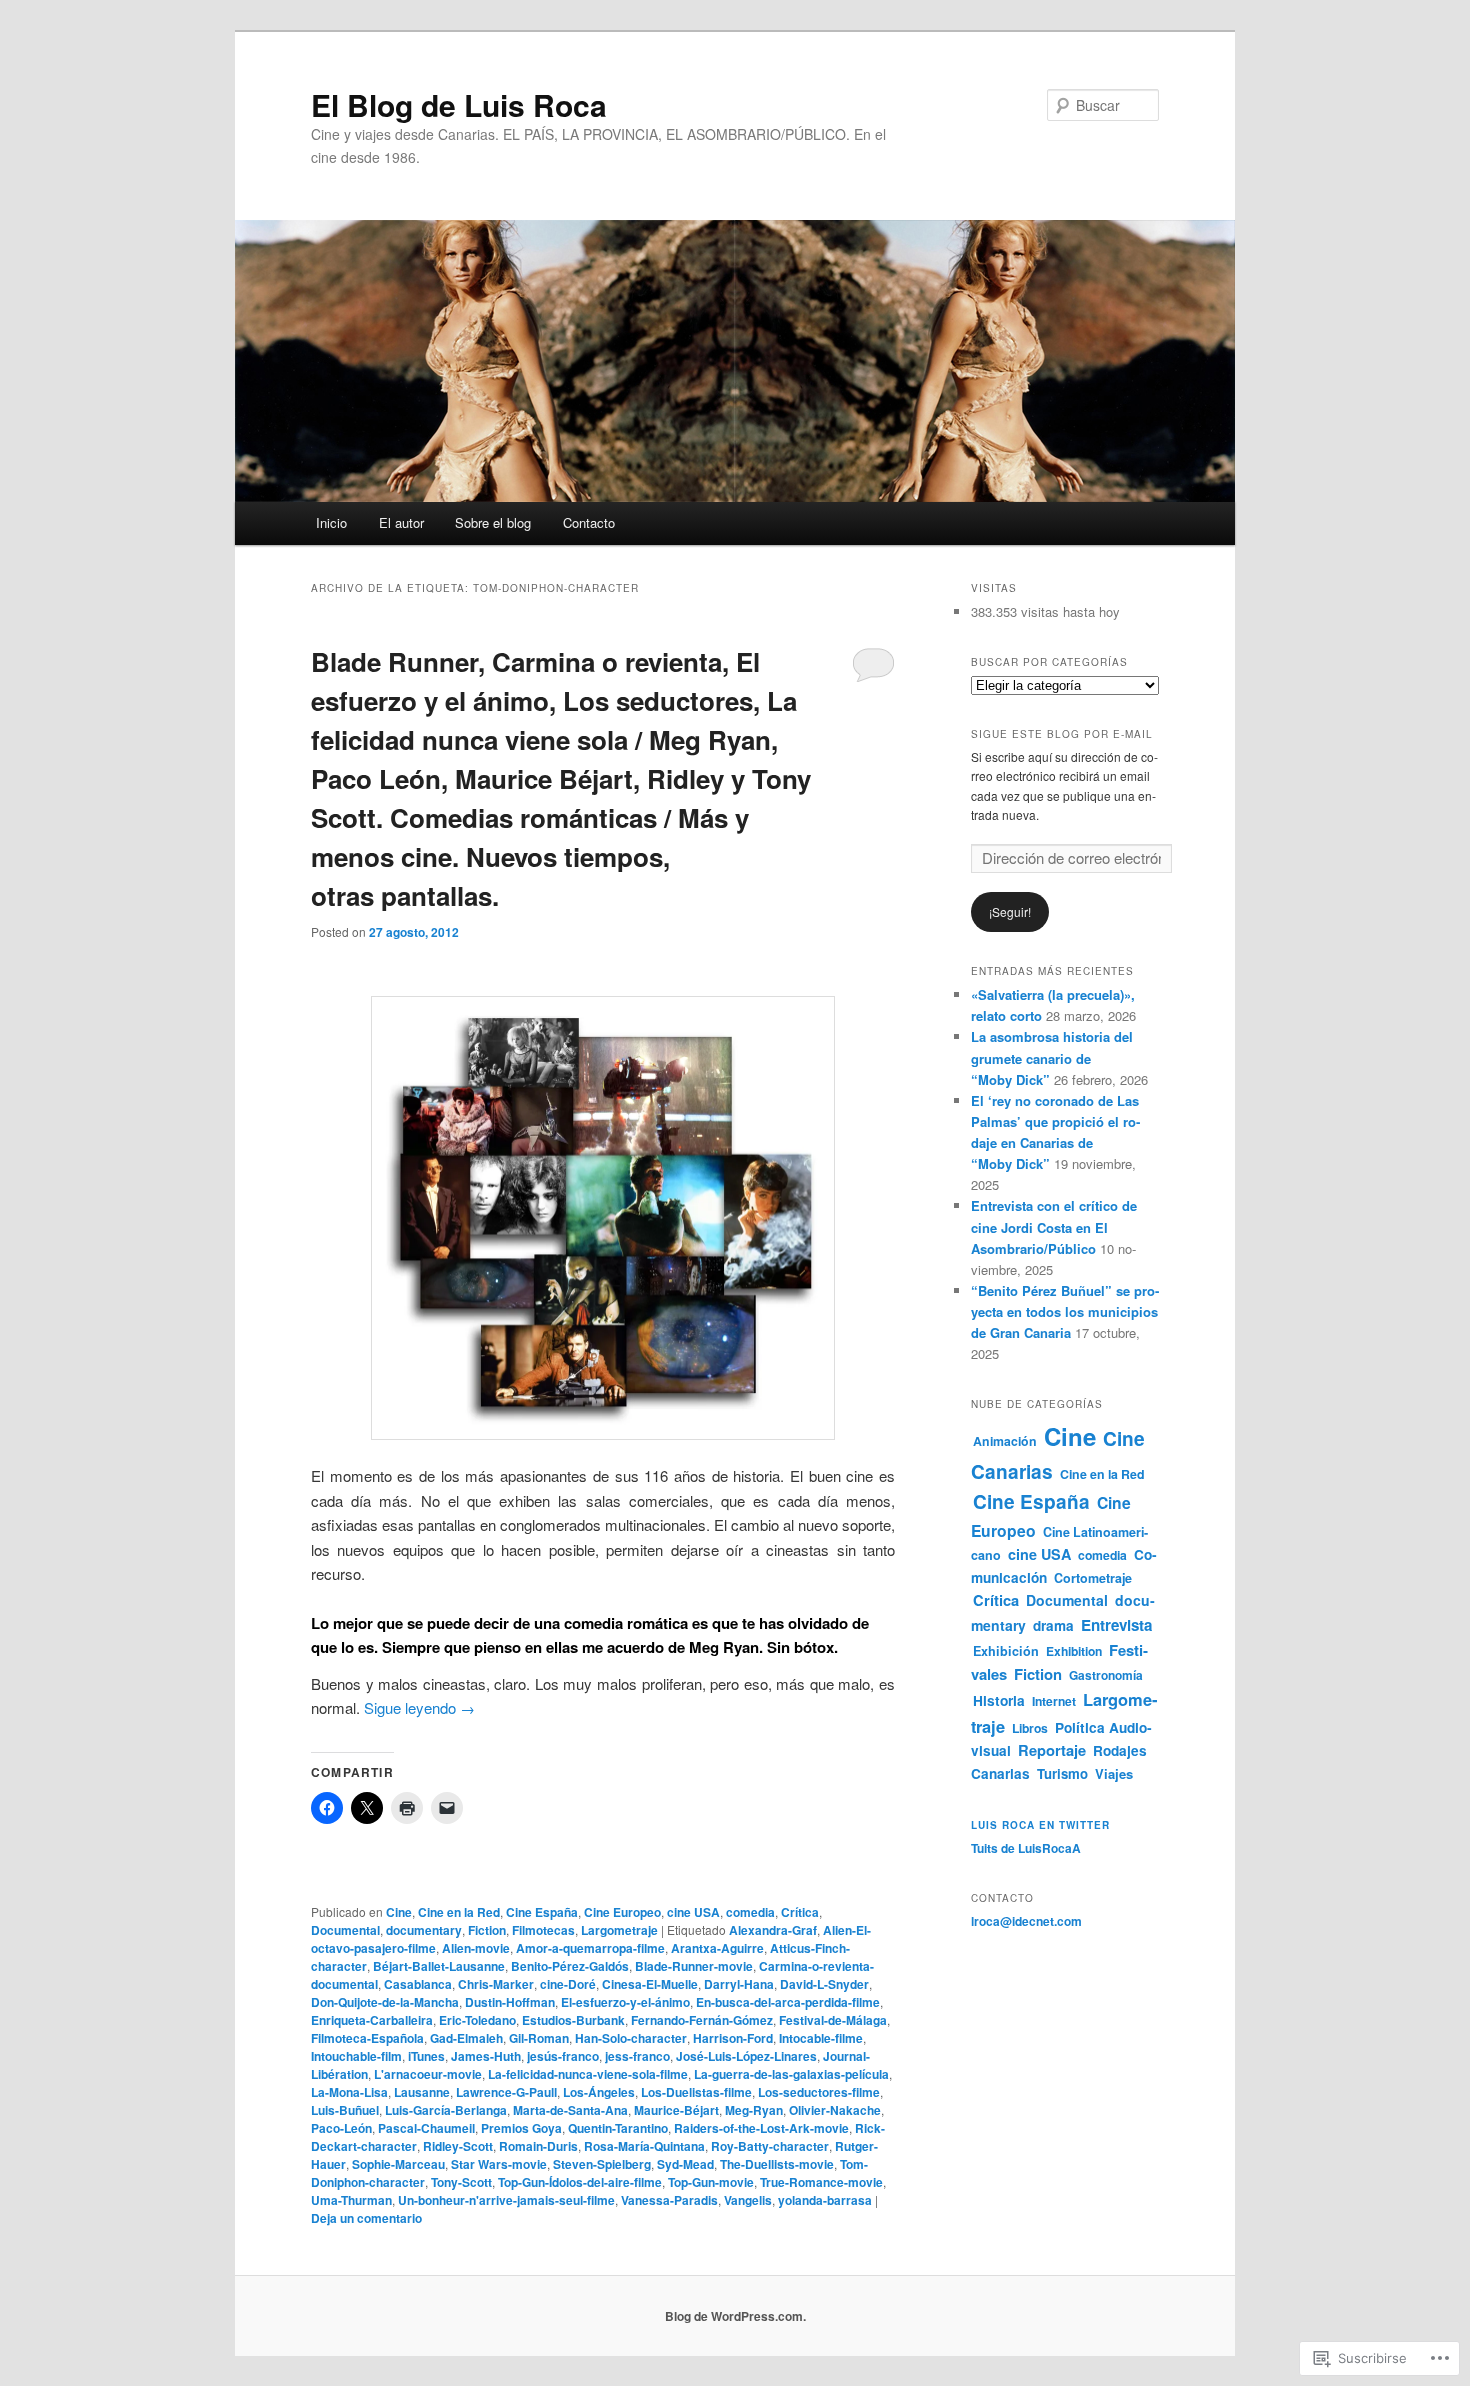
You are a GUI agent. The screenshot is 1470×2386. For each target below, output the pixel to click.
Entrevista (1116, 1625)
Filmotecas (543, 1930)
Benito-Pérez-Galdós (570, 1966)
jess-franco (637, 2056)
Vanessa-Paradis (669, 2200)
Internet (1054, 1701)
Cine (399, 1912)
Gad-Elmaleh (466, 2038)
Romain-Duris (538, 2146)
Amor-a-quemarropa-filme (590, 1948)
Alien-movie (476, 1948)
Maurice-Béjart (676, 2110)
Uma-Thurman (351, 2200)
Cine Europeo (622, 1912)
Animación (1005, 1441)
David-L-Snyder (824, 1984)
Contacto (589, 522)
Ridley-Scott (458, 2146)
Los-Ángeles (599, 2092)
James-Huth (486, 2056)
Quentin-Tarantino (618, 2128)
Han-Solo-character (631, 2038)
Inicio (331, 522)
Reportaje (1052, 1750)
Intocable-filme (821, 2038)
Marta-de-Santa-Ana (570, 2110)
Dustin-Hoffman (510, 2002)
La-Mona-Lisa (349, 2092)
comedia (750, 1912)
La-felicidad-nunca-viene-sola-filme (588, 2074)
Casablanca (418, 1984)
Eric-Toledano (477, 2020)
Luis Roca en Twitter (1040, 1825)
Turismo (1062, 1773)
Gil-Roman (539, 2038)
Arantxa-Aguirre (717, 1948)
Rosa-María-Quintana (644, 2146)
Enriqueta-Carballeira (372, 2020)
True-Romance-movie (821, 2182)
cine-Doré (568, 1984)
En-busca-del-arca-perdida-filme (788, 2002)
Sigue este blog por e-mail (1062, 734)
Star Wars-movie (499, 2164)
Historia (999, 1700)
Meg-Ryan (754, 2110)
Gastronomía (1106, 1675)
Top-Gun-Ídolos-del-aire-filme (580, 2182)
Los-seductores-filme (819, 2092)
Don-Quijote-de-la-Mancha (385, 2002)
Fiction (487, 1930)
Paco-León (341, 2128)
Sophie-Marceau (398, 2164)
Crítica (800, 1912)
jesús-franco (563, 2056)
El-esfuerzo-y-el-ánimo (625, 2002)
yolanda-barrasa (825, 2200)
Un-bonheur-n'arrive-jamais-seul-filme (506, 2200)
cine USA (693, 1912)
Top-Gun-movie (711, 2182)
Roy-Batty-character (770, 2146)
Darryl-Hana (739, 1984)
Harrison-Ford (733, 2038)
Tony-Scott (461, 2182)
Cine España (542, 1912)
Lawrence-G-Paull (506, 2092)
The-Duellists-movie (777, 2164)
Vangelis (748, 2200)
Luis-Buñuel (345, 2110)
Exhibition (1074, 1651)
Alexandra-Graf (773, 1930)
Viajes (1114, 1773)
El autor (401, 522)
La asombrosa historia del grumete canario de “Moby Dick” (1052, 1057)
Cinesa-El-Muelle (650, 1984)
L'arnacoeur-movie (428, 2074)
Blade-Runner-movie (694, 1966)
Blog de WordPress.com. (735, 2316)
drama (1053, 1625)
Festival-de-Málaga (833, 2020)
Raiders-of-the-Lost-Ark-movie (761, 2128)
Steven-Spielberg (602, 2164)
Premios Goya (521, 2128)
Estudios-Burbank (573, 2020)
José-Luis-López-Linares (746, 2056)
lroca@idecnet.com (1026, 1921)
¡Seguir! (1010, 911)
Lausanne (422, 2092)
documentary (424, 1930)
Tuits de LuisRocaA (1026, 1848)
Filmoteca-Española (367, 2038)
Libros (1030, 1728)
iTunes (426, 2056)
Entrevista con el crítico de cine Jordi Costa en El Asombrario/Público (1054, 1226)
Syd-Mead (685, 2164)
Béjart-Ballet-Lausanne (439, 1966)
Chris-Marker (496, 1984)
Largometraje (619, 1930)
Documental (345, 1930)
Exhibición (1006, 1651)
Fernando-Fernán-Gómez (702, 2020)
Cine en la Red (459, 1912)
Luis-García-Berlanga (446, 2110)
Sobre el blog (493, 522)
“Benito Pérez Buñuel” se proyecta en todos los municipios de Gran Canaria (1065, 1311)
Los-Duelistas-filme (696, 2092)
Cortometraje (1093, 1578)
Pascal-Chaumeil (426, 2128)
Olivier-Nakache (835, 2110)
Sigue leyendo (419, 1707)
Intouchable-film (356, 2056)
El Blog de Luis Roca (459, 104)
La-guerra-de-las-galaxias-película (791, 2074)
